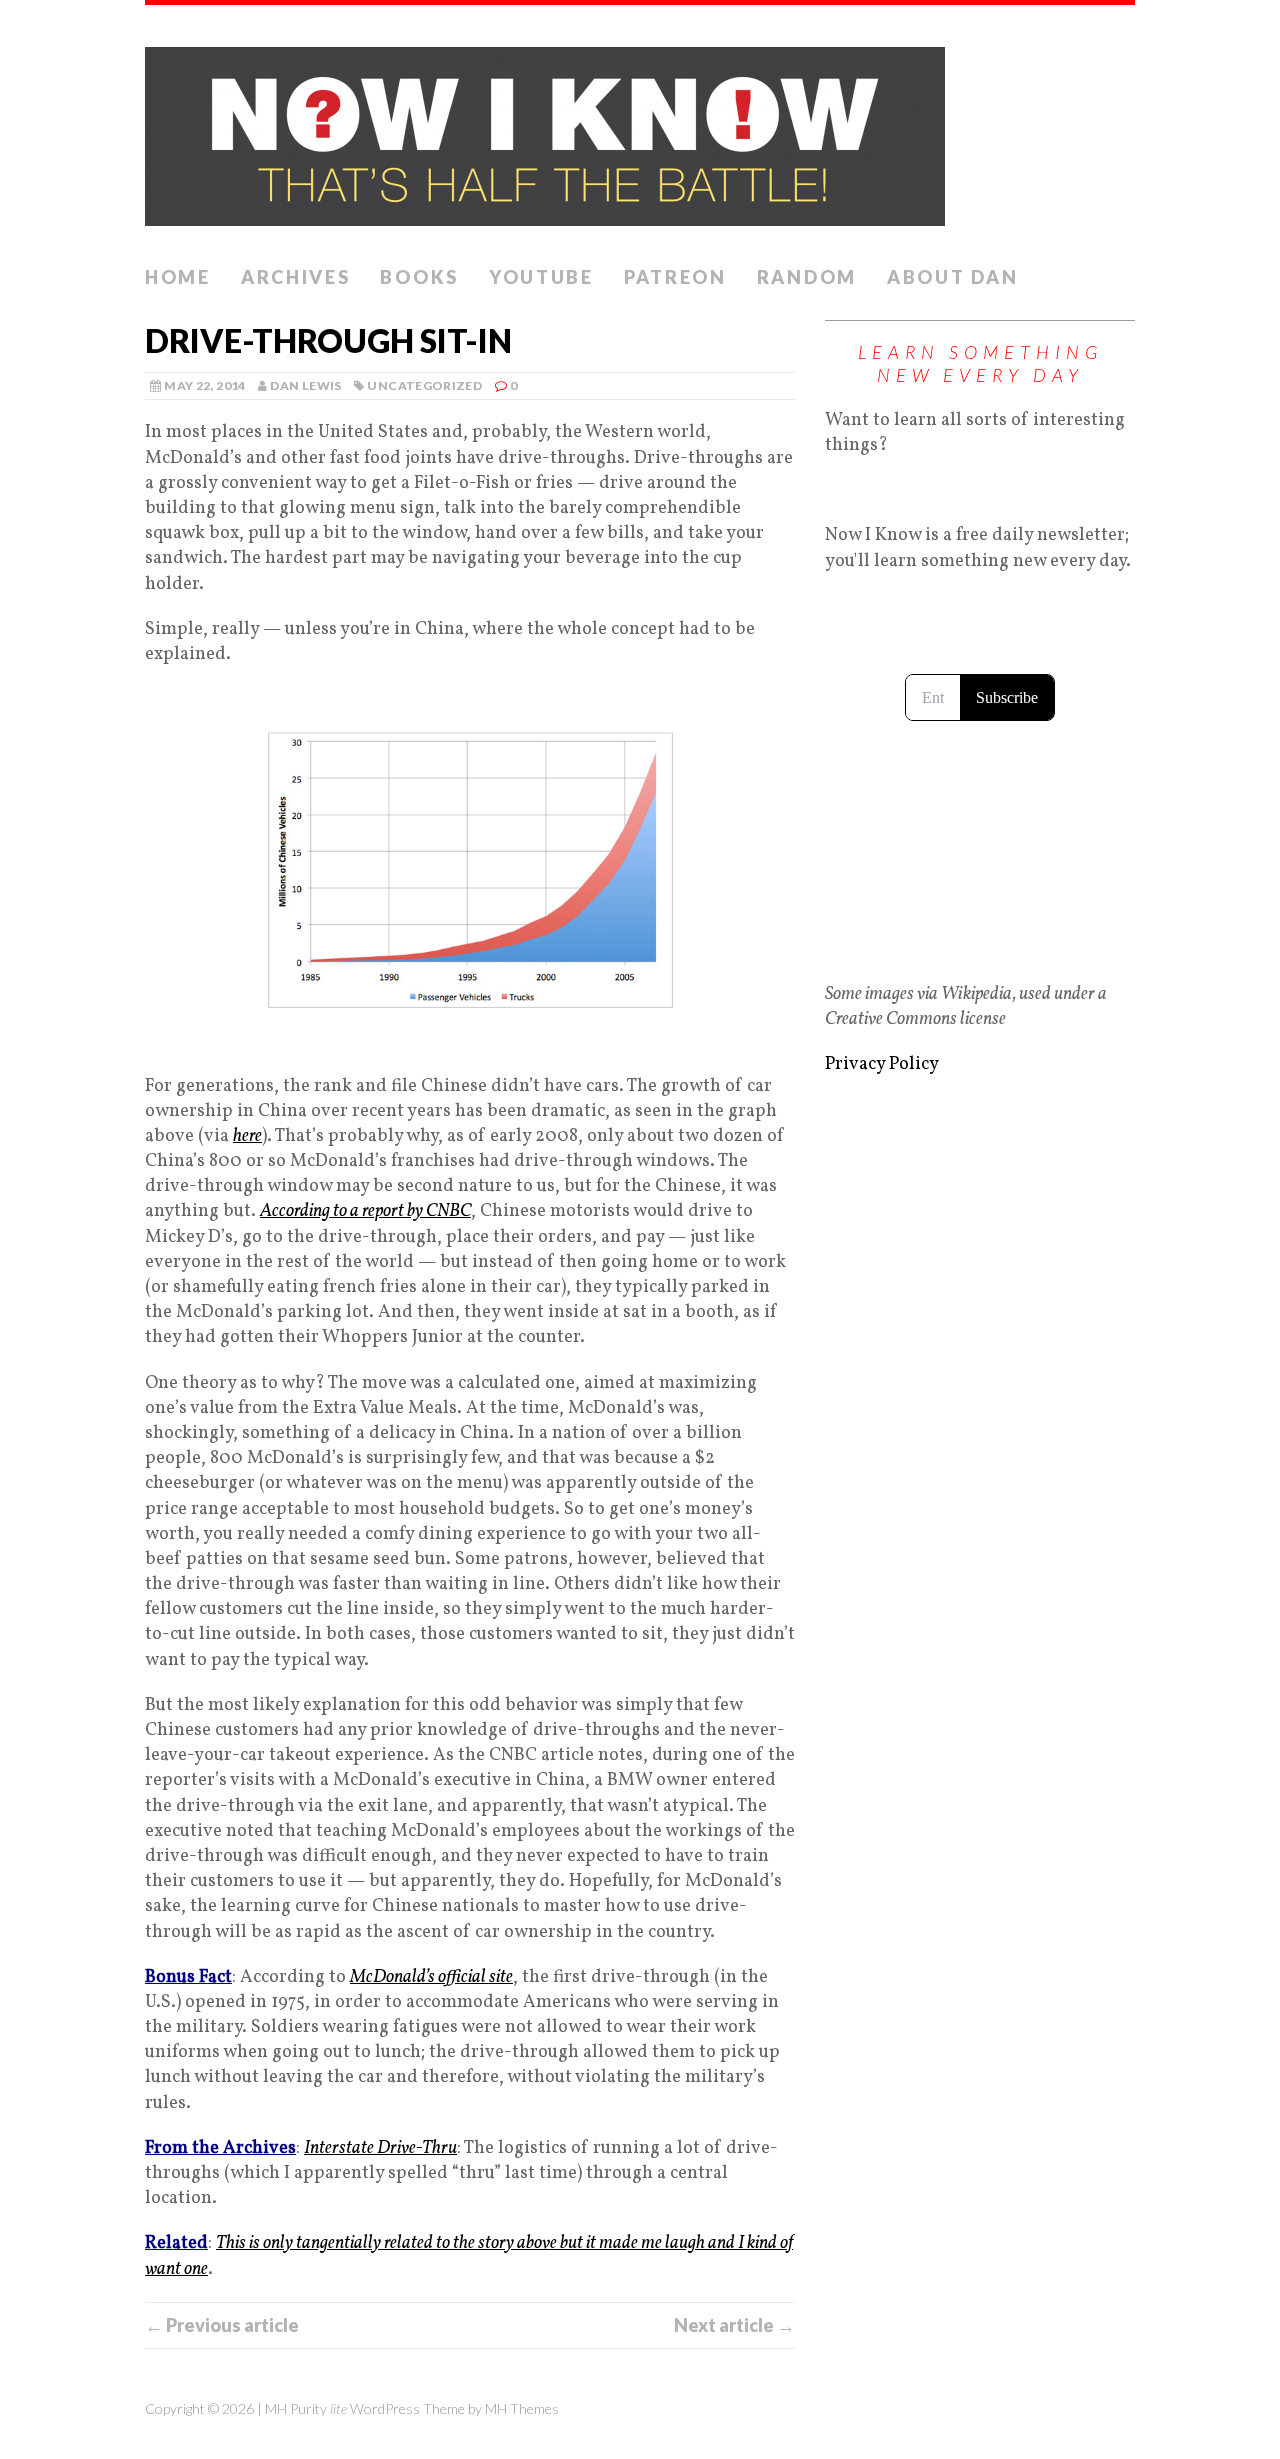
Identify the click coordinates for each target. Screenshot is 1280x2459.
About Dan (952, 277)
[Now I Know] (640, 130)
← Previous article (222, 2325)
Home (178, 277)
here (247, 1136)
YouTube (541, 277)
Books (419, 277)
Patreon (675, 277)
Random (807, 277)
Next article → (734, 2325)
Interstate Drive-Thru (380, 2148)
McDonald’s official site (431, 1977)
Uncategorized (424, 385)
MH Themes (522, 2408)
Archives (296, 277)
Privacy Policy (882, 1064)
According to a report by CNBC (365, 1211)
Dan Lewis (305, 385)
